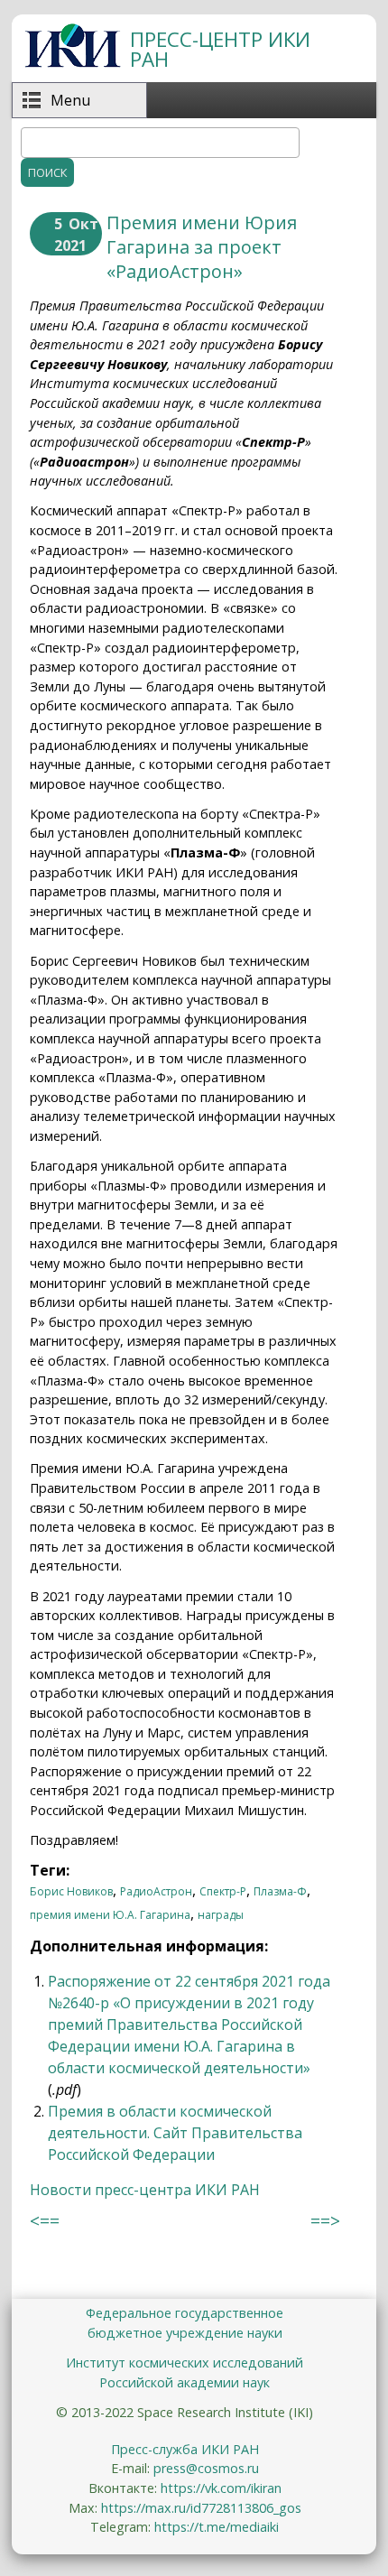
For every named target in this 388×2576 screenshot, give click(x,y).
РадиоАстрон (156, 1891)
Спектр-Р (223, 1891)
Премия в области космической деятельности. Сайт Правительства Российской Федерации (175, 2133)
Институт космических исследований (185, 2363)
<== (45, 2221)
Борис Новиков (71, 1891)
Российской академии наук (185, 2382)
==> (325, 2221)
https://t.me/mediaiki (217, 2527)
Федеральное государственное (185, 2313)
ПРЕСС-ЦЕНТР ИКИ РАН (220, 49)
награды (221, 1915)
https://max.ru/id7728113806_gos (201, 2508)
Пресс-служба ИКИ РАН (185, 2449)
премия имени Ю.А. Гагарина (110, 1915)
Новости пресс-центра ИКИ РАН (145, 2190)
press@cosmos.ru (206, 2468)
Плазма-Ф (280, 1891)
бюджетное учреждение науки (185, 2333)
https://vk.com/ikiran (221, 2488)
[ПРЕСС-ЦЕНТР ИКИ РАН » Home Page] (73, 62)
